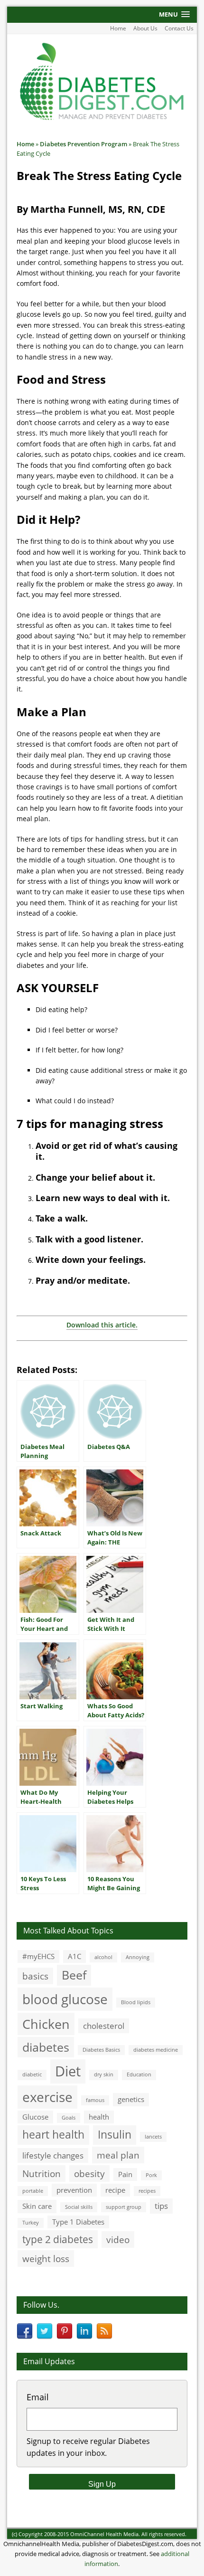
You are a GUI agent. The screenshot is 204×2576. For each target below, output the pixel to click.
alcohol (103, 1957)
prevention (74, 2190)
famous (95, 2100)
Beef (74, 1975)
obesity (89, 2173)
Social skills (79, 2207)
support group (124, 2207)
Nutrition (42, 2173)
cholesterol (104, 2026)
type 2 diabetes (58, 2239)
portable (33, 2191)
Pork (151, 2175)
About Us (145, 28)
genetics (131, 2099)
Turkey (31, 2223)
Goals (69, 2118)
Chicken (46, 2024)
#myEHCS (38, 1956)
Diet (68, 2071)
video (118, 2240)
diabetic (32, 2074)
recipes (147, 2191)
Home (118, 28)
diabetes (46, 2047)
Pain (125, 2174)
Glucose (35, 2117)
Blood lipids (136, 2002)
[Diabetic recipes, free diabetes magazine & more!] (102, 119)
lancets (153, 2137)
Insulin (115, 2135)
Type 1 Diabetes (78, 2222)
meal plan (118, 2155)
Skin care (37, 2206)
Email (38, 2397)
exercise (47, 2097)
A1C (74, 1956)
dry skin (104, 2074)
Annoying (138, 1957)
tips (161, 2206)
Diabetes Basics (101, 2050)
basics (35, 1976)
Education (139, 2074)
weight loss (46, 2259)
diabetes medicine (156, 2050)
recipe (115, 2190)
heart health (53, 2135)
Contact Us (179, 28)
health (99, 2117)
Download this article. (102, 1325)
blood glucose (65, 1999)
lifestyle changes (53, 2155)
